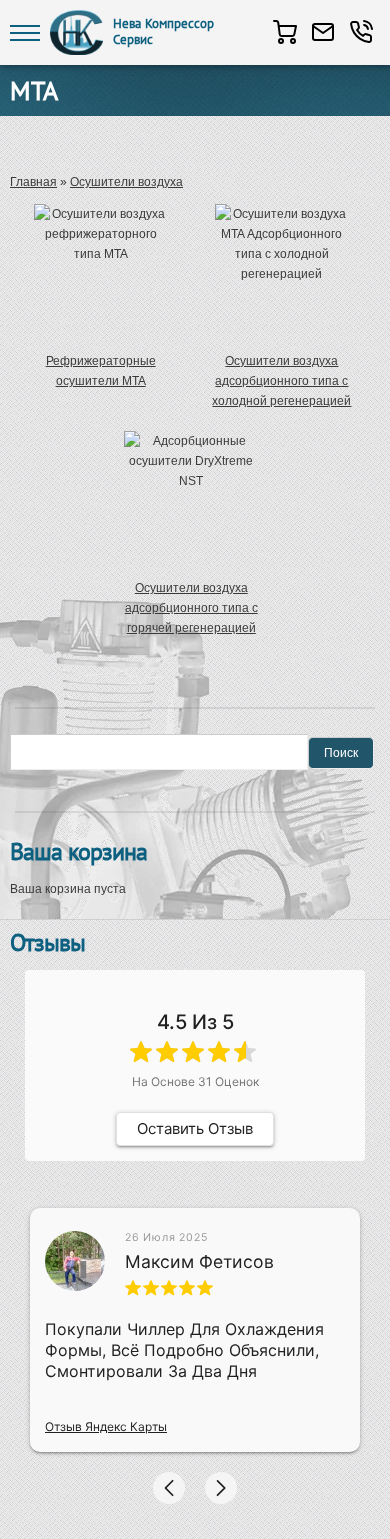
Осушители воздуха (126, 182)
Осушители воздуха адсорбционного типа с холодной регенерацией (281, 381)
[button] (169, 1488)
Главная (33, 182)
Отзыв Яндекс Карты (106, 1426)
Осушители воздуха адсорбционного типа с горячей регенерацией (191, 608)
